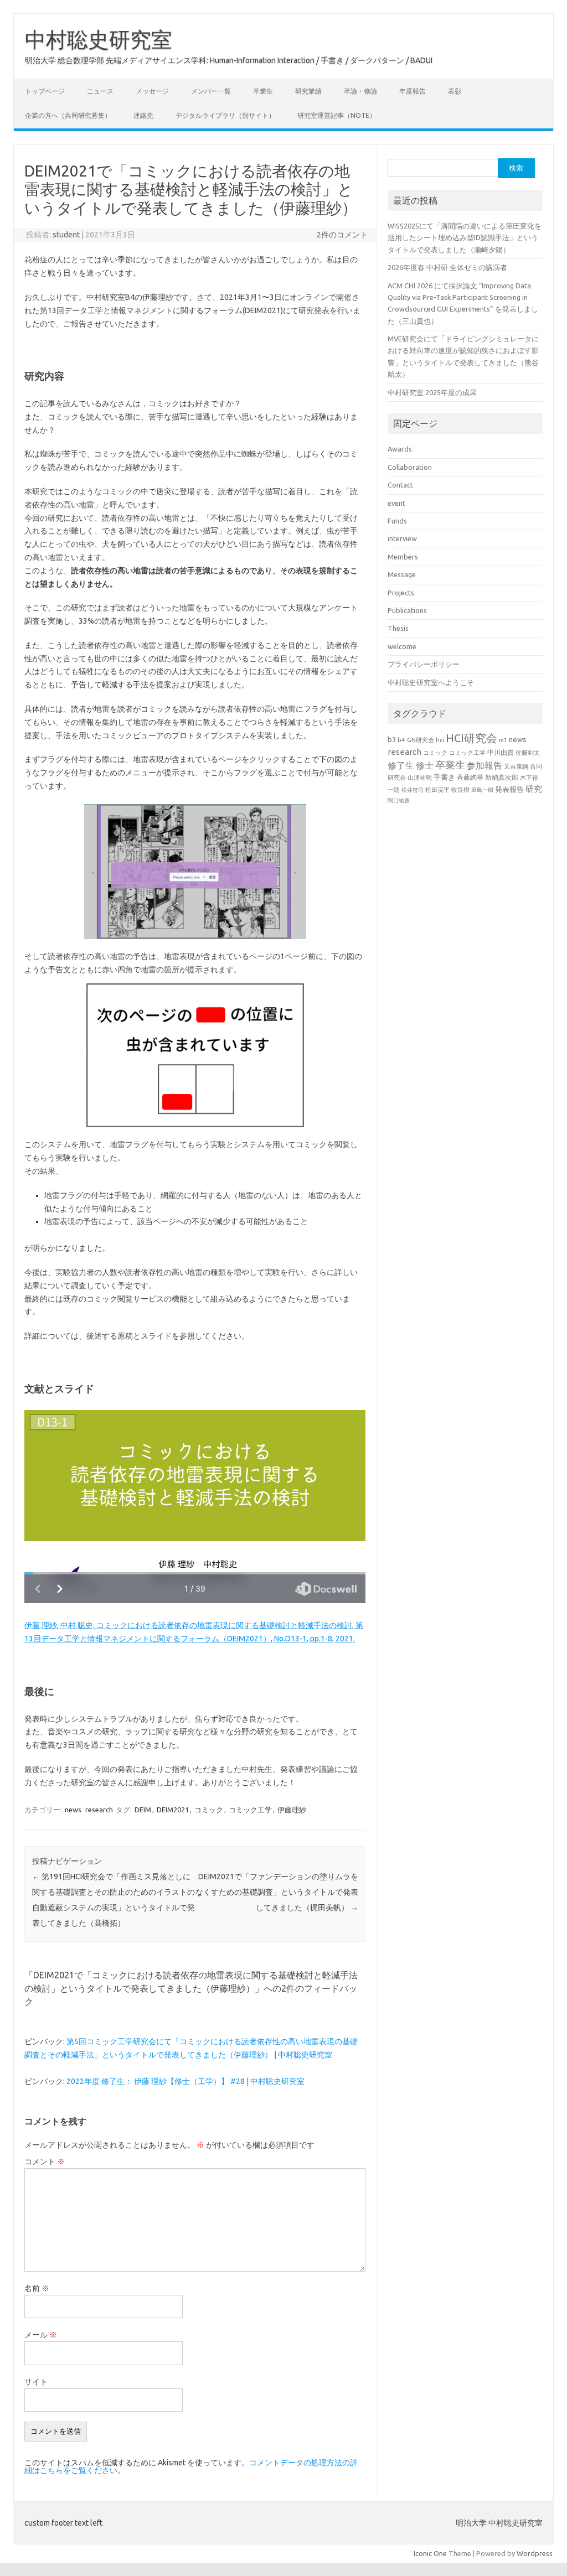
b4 (401, 740)
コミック (209, 1810)
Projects (401, 593)
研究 (534, 789)
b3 (392, 739)
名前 (37, 2288)
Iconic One (430, 2553)
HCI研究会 (471, 738)
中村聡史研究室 (99, 39)
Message (402, 574)
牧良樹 (460, 790)
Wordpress (535, 2553)
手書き (444, 777)
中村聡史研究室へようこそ (431, 682)
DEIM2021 (173, 1810)
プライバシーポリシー (424, 664)
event (396, 503)
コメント (45, 2162)
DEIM (143, 1810)
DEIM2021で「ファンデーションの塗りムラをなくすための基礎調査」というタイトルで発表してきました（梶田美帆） (277, 1892)
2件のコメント (342, 235)
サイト (36, 2382)
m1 (503, 740)
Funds (397, 521)
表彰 (455, 91)
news (73, 1810)
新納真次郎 (502, 777)
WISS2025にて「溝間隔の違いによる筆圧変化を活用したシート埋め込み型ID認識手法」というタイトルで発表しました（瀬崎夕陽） (465, 238)
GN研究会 (421, 740)
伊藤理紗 (292, 1810)
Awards (400, 449)
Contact (400, 485)
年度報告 (413, 91)
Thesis (398, 628)
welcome (402, 646)
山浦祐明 (420, 777)
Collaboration (410, 467)
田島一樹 (482, 790)
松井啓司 (413, 790)
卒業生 (263, 91)
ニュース (100, 91)
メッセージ (152, 91)
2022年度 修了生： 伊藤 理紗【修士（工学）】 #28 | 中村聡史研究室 (185, 2081)
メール (41, 2335)
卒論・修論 (360, 91)
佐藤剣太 (528, 753)
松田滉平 (437, 789)
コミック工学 (250, 1810)
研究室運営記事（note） (337, 115)
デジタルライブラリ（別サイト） (225, 115)
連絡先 (143, 115)
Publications (407, 610)
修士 (425, 765)
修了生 (401, 765)
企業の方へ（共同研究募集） (68, 115)
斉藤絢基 (470, 777)
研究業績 (308, 91)
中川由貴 (501, 752)
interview (402, 538)
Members (403, 557)
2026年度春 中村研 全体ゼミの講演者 (447, 267)
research (99, 1810)
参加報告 (484, 765)
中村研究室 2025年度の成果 (432, 392)
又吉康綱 (516, 766)
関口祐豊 (399, 800)
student (66, 235)
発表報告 (509, 789)
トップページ (45, 91)
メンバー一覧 (211, 91)
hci (440, 740)
